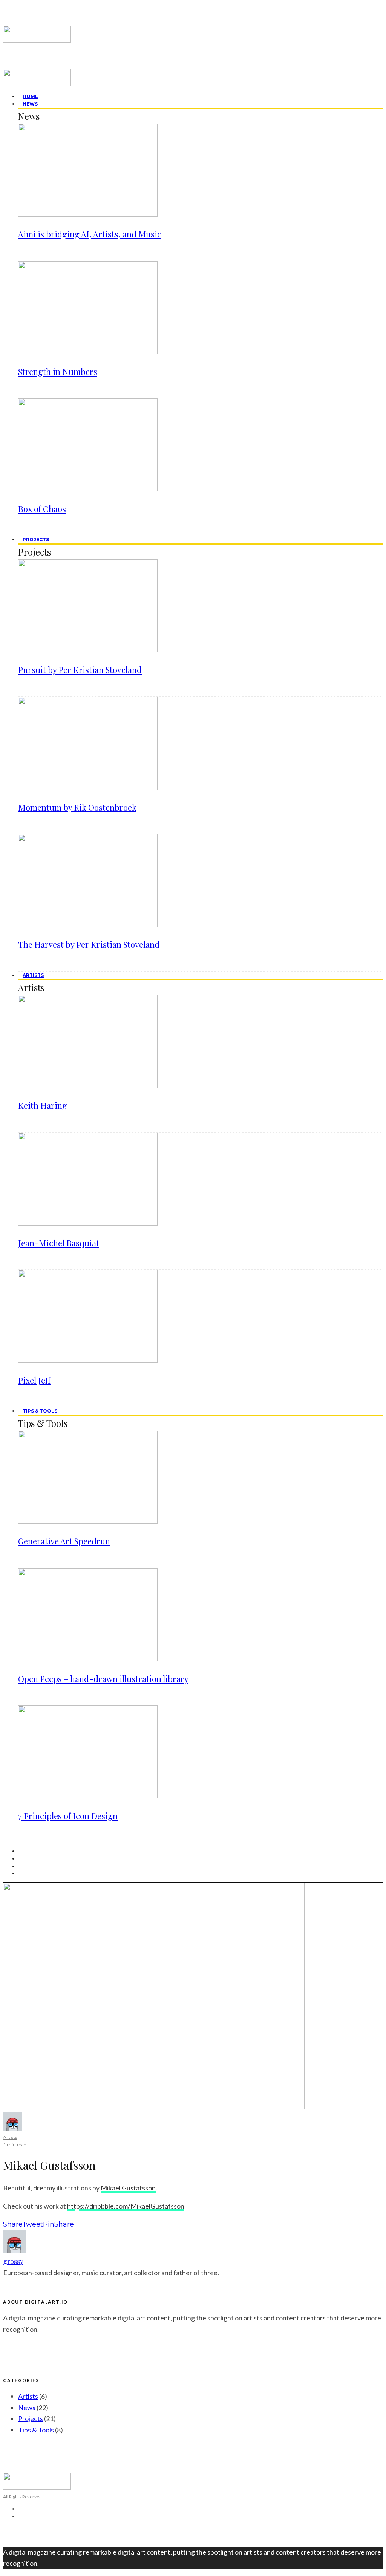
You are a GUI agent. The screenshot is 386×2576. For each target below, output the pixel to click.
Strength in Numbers (58, 372)
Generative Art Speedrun (64, 1541)
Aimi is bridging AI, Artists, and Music (90, 234)
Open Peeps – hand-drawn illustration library (103, 1679)
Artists (33, 975)
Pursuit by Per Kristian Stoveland (80, 670)
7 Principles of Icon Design (68, 1816)
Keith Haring (43, 1105)
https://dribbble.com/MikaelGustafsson (126, 2206)
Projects (36, 540)
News (30, 104)
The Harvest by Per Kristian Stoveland (89, 944)
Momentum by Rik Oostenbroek (77, 807)
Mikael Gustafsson (128, 2188)
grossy (13, 2261)
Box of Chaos (42, 509)
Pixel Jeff (34, 1380)
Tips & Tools (40, 1411)
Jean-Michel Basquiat (59, 1243)
